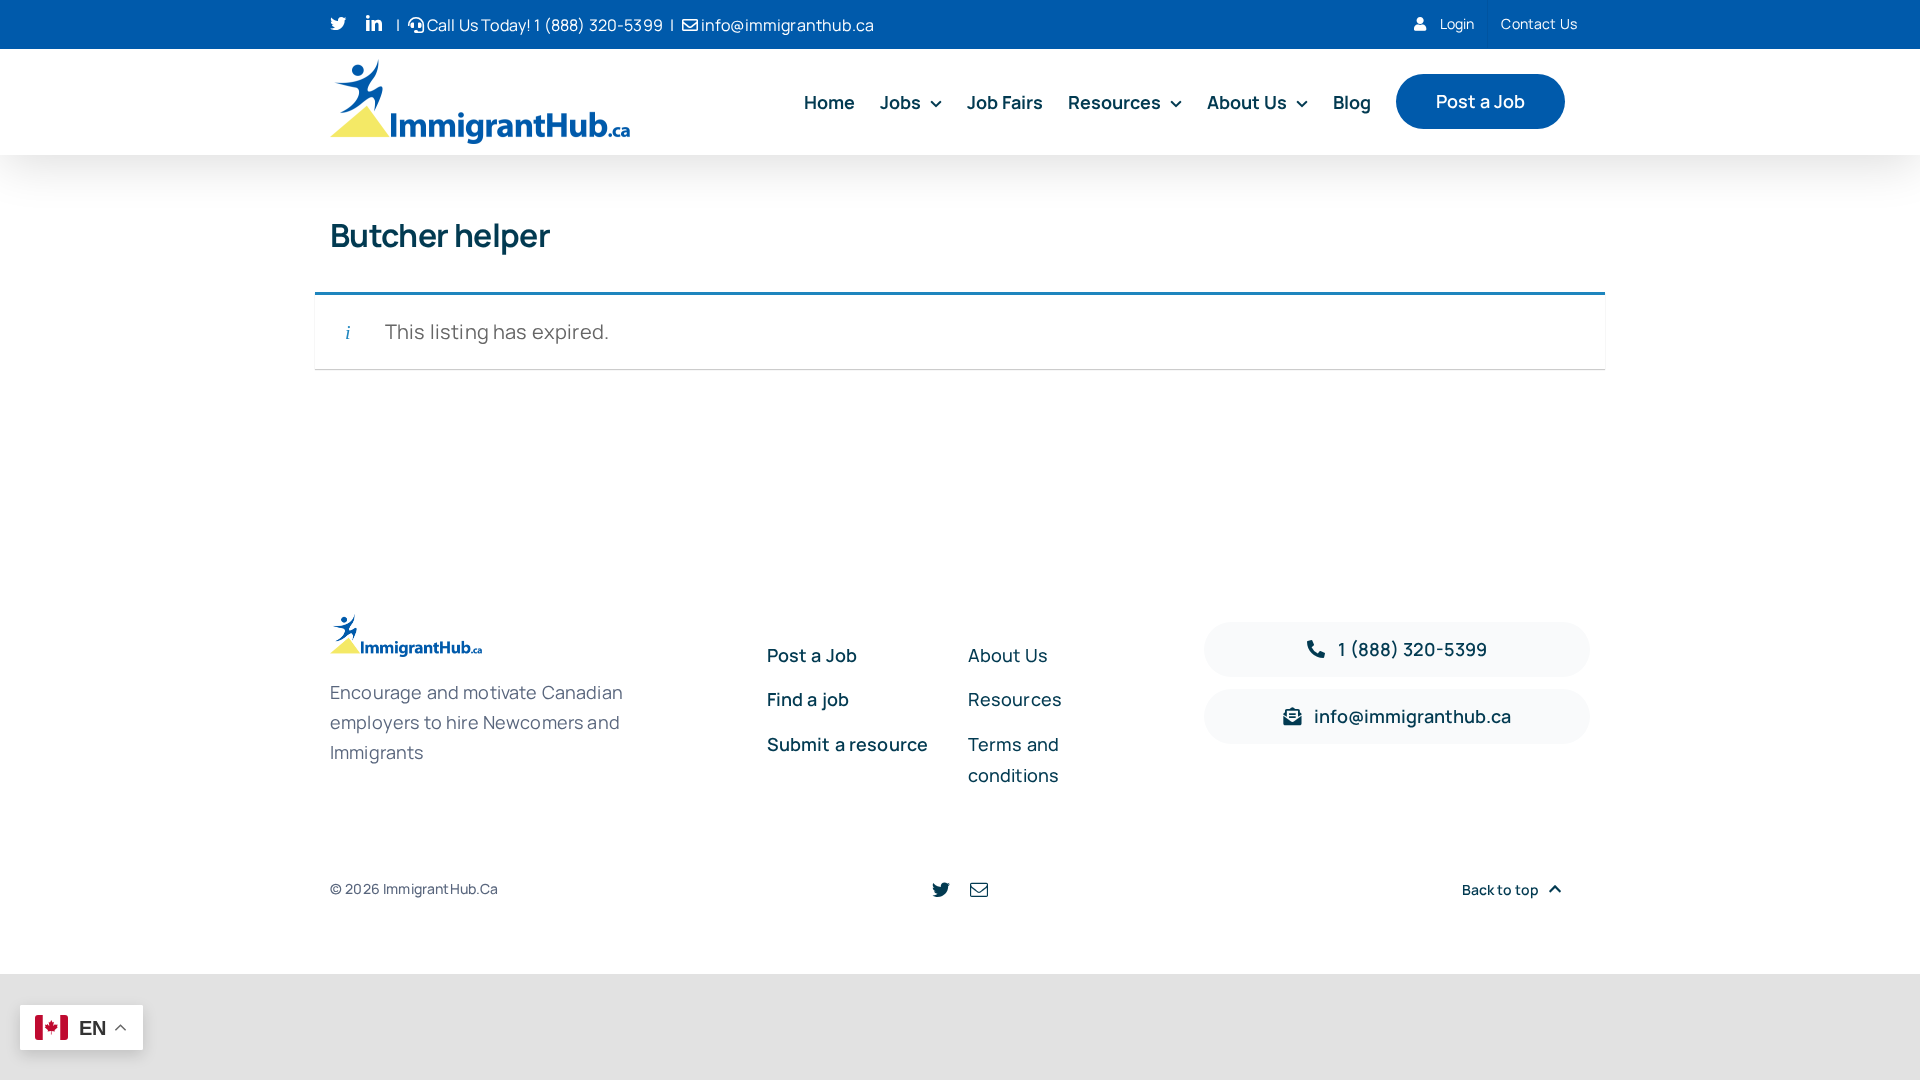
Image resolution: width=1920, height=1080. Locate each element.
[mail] (979, 889)
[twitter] (941, 889)
